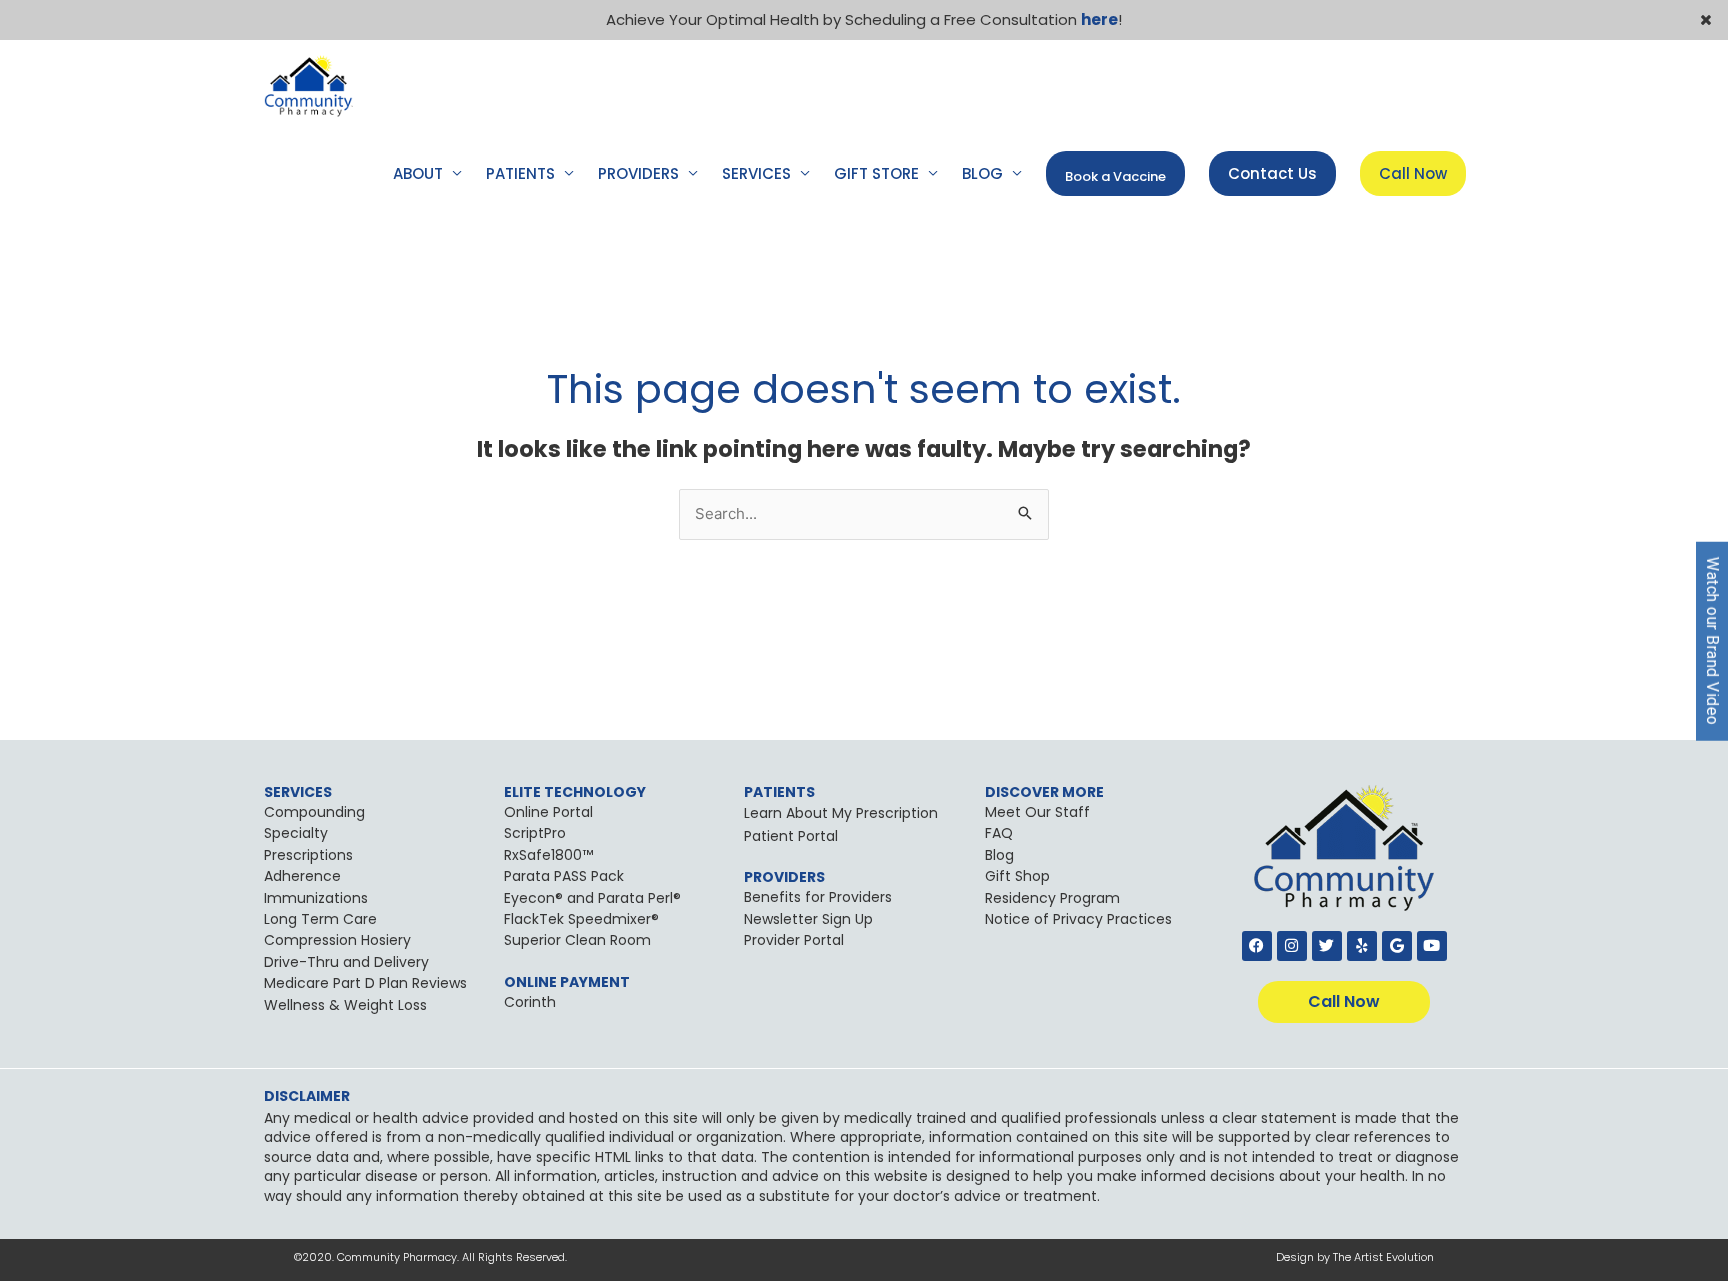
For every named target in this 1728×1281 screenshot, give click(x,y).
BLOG (982, 173)
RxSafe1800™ (548, 855)
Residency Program (1052, 898)
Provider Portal (794, 940)
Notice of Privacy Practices (1078, 919)
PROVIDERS (638, 173)
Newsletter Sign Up (808, 919)
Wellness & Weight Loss (345, 1005)
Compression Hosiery (337, 940)
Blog (999, 855)
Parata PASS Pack (564, 876)
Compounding (314, 812)
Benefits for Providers (818, 897)
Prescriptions (308, 855)
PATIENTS (520, 173)
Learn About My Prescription (841, 813)
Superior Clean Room (577, 940)
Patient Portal (791, 836)
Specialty (296, 833)
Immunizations (316, 898)
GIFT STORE (876, 173)
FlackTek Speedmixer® (581, 919)
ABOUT (418, 173)
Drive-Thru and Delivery (346, 962)
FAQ (999, 833)
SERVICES (756, 173)
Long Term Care (320, 919)
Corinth (530, 1002)
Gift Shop (1017, 876)
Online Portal (548, 812)
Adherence (302, 876)
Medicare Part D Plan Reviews (365, 983)
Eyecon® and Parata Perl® (592, 898)
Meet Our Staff (1037, 812)
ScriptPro (535, 833)
